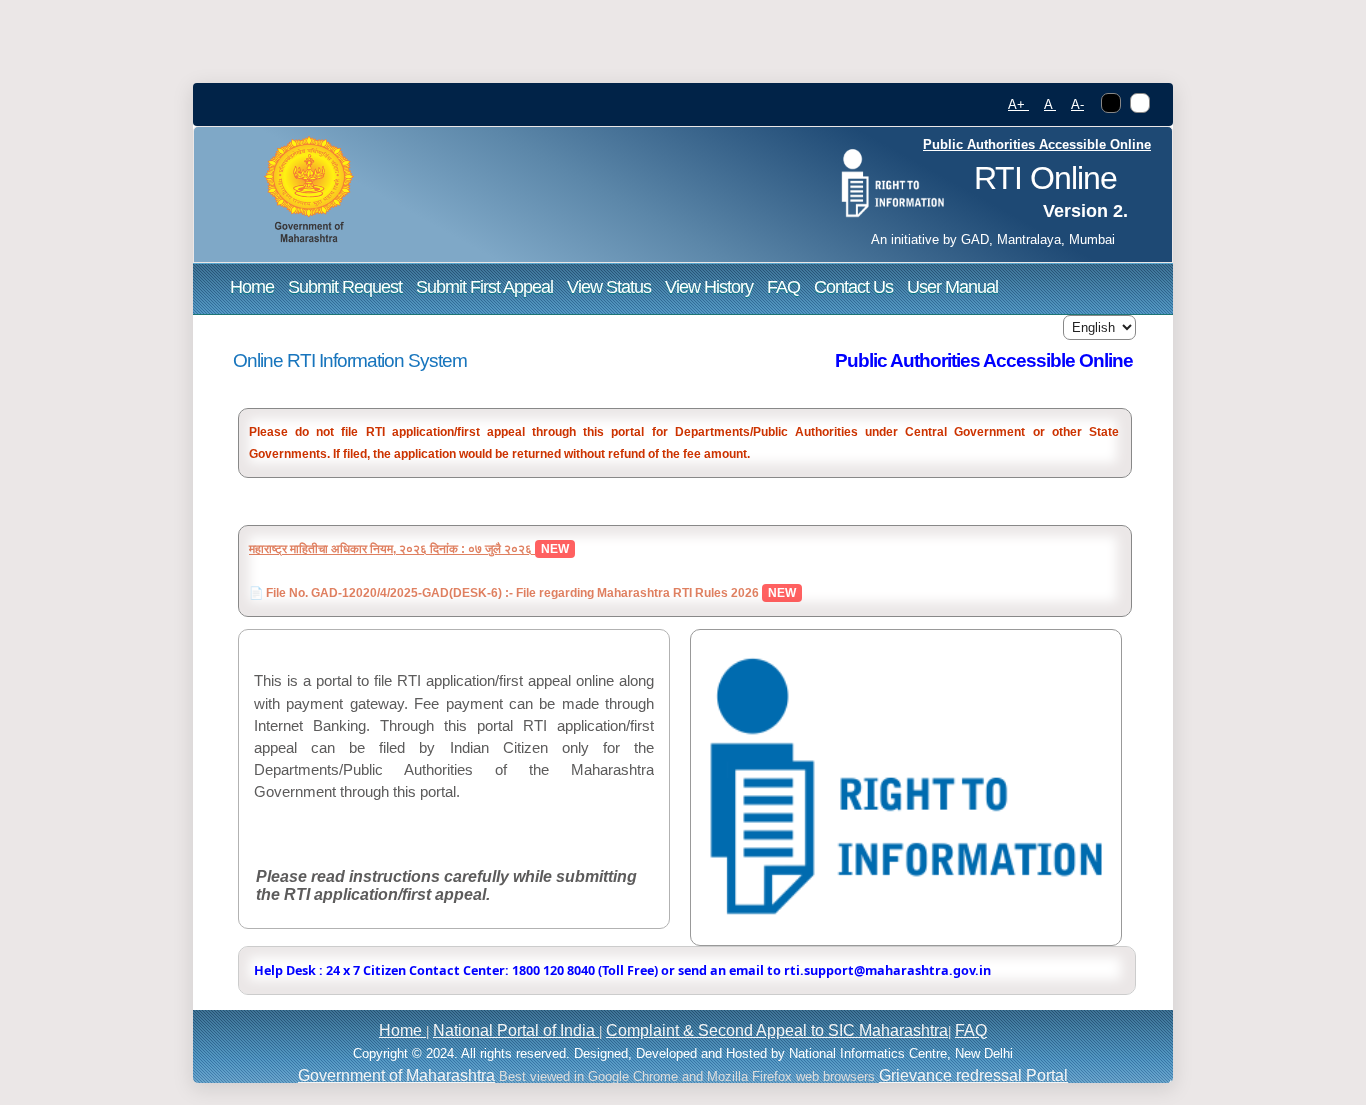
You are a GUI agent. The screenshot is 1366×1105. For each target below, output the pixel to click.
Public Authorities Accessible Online (1037, 145)
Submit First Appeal (484, 287)
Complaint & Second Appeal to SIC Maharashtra (777, 1030)
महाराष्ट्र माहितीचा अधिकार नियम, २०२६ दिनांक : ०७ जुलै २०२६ (392, 549)
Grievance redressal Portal (973, 1075)
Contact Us (853, 287)
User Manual (952, 287)
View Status (609, 287)
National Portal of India (516, 1030)
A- (1077, 105)
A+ (1018, 105)
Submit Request (345, 287)
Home (252, 287)
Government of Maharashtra (396, 1075)
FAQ (783, 287)
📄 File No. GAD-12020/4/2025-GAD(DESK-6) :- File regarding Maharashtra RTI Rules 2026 (505, 593)
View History (709, 287)
